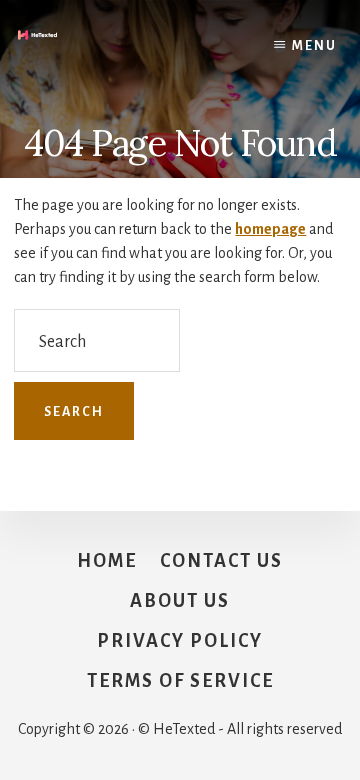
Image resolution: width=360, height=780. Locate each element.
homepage (270, 229)
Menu (314, 46)
